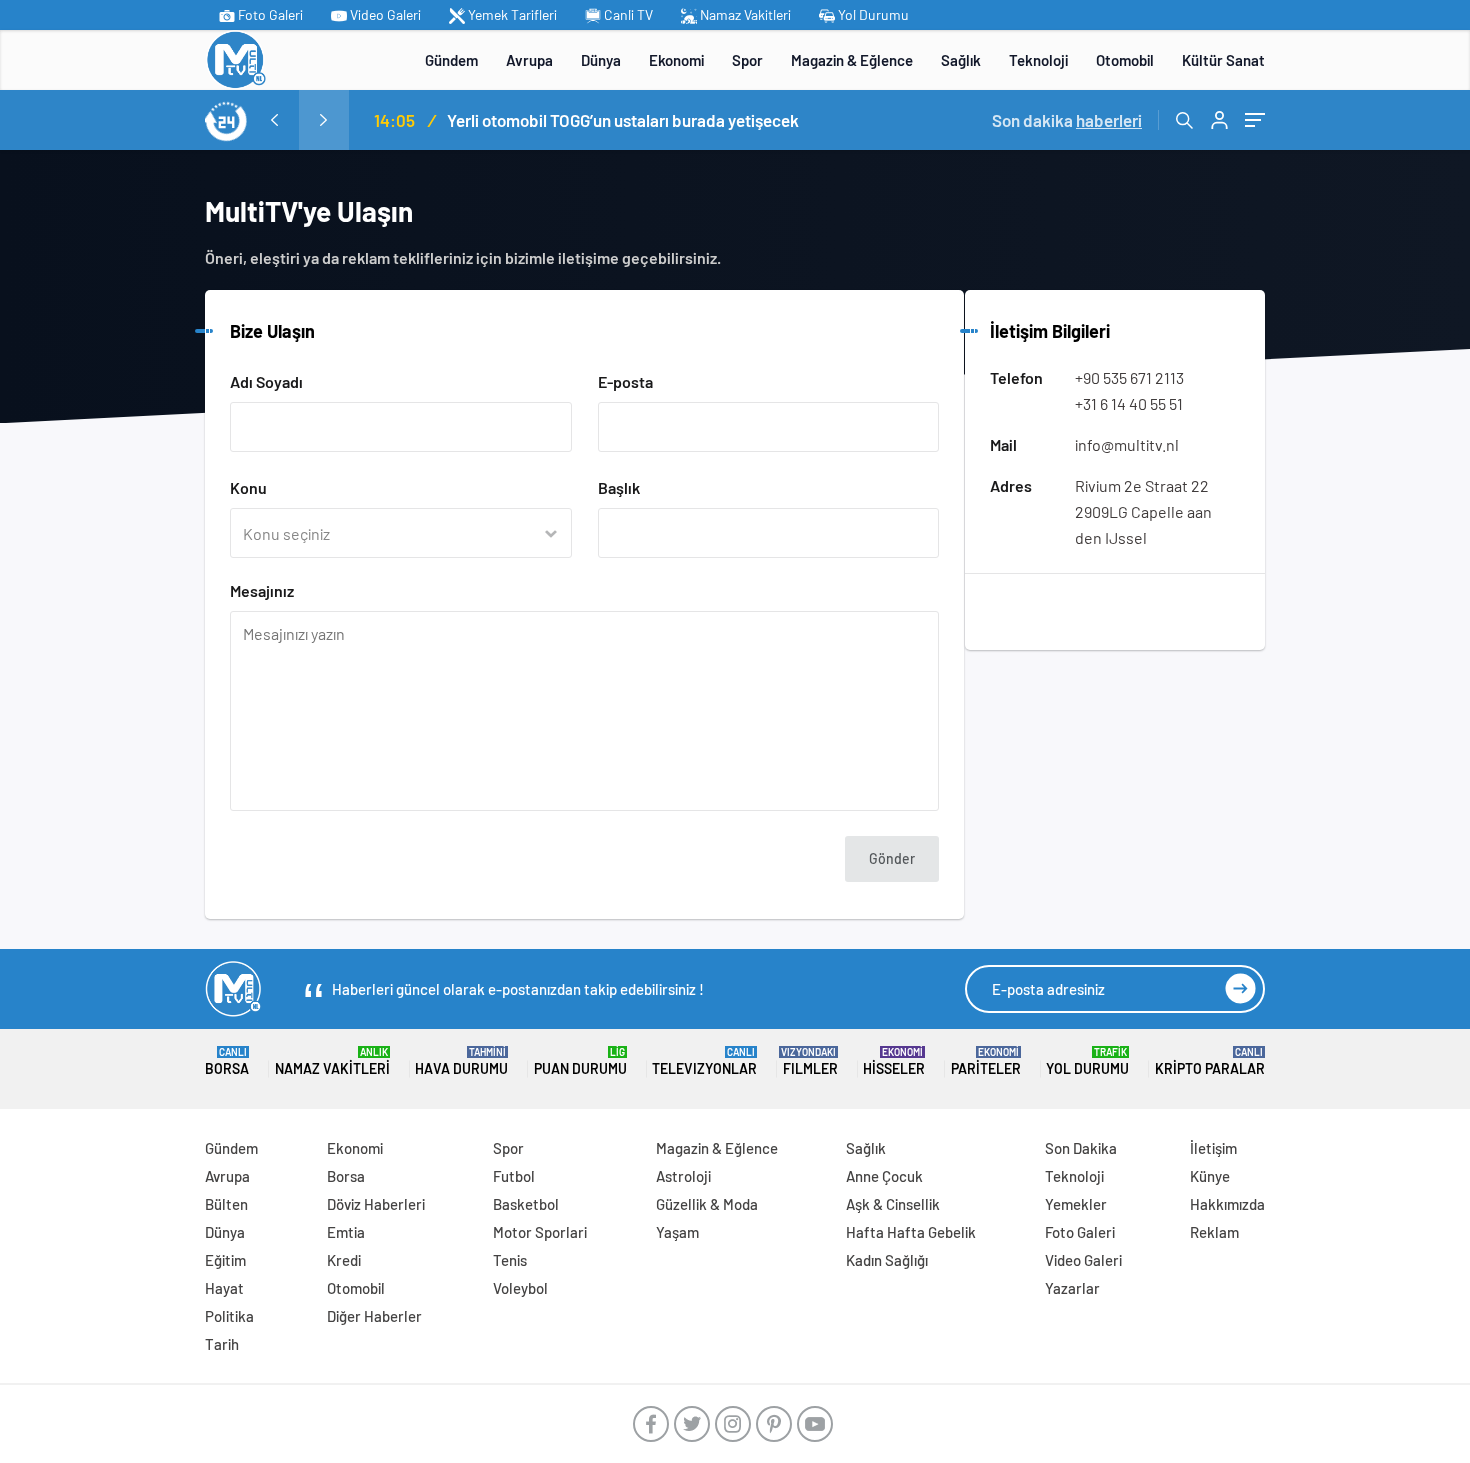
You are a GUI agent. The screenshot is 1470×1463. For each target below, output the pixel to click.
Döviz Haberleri (376, 1204)
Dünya (601, 60)
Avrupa (529, 60)
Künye (1210, 1176)
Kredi (344, 1260)
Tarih (222, 1344)
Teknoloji (1038, 60)
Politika (229, 1316)
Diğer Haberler (374, 1316)
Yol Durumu (872, 14)
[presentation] (274, 120)
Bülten (226, 1204)
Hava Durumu (461, 1061)
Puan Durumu (580, 1061)
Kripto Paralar (1210, 1061)
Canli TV (627, 14)
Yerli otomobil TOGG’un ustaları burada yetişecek (623, 120)
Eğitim (225, 1260)
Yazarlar (1072, 1288)
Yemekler (1076, 1204)
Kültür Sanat (1223, 60)
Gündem (451, 60)
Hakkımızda (1227, 1204)
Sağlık (961, 60)
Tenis (510, 1260)
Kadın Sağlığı (887, 1260)
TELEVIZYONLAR (704, 1061)
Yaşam (677, 1232)
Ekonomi (676, 60)
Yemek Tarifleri (511, 14)
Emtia (346, 1232)
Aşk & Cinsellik (893, 1204)
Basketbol (526, 1204)
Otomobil (1125, 60)
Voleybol (520, 1288)
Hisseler (894, 1061)
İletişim (1213, 1148)
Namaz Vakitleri (744, 14)
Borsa (227, 1061)
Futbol (514, 1176)
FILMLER (810, 1061)
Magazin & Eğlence (852, 60)
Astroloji (683, 1176)
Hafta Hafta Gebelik (911, 1232)
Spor (747, 60)
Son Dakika (1081, 1148)
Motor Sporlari (540, 1232)
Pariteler (986, 1061)
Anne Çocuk (884, 1176)
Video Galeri (384, 14)
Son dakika (1067, 120)
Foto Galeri (269, 14)
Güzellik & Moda (707, 1204)
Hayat (224, 1288)
